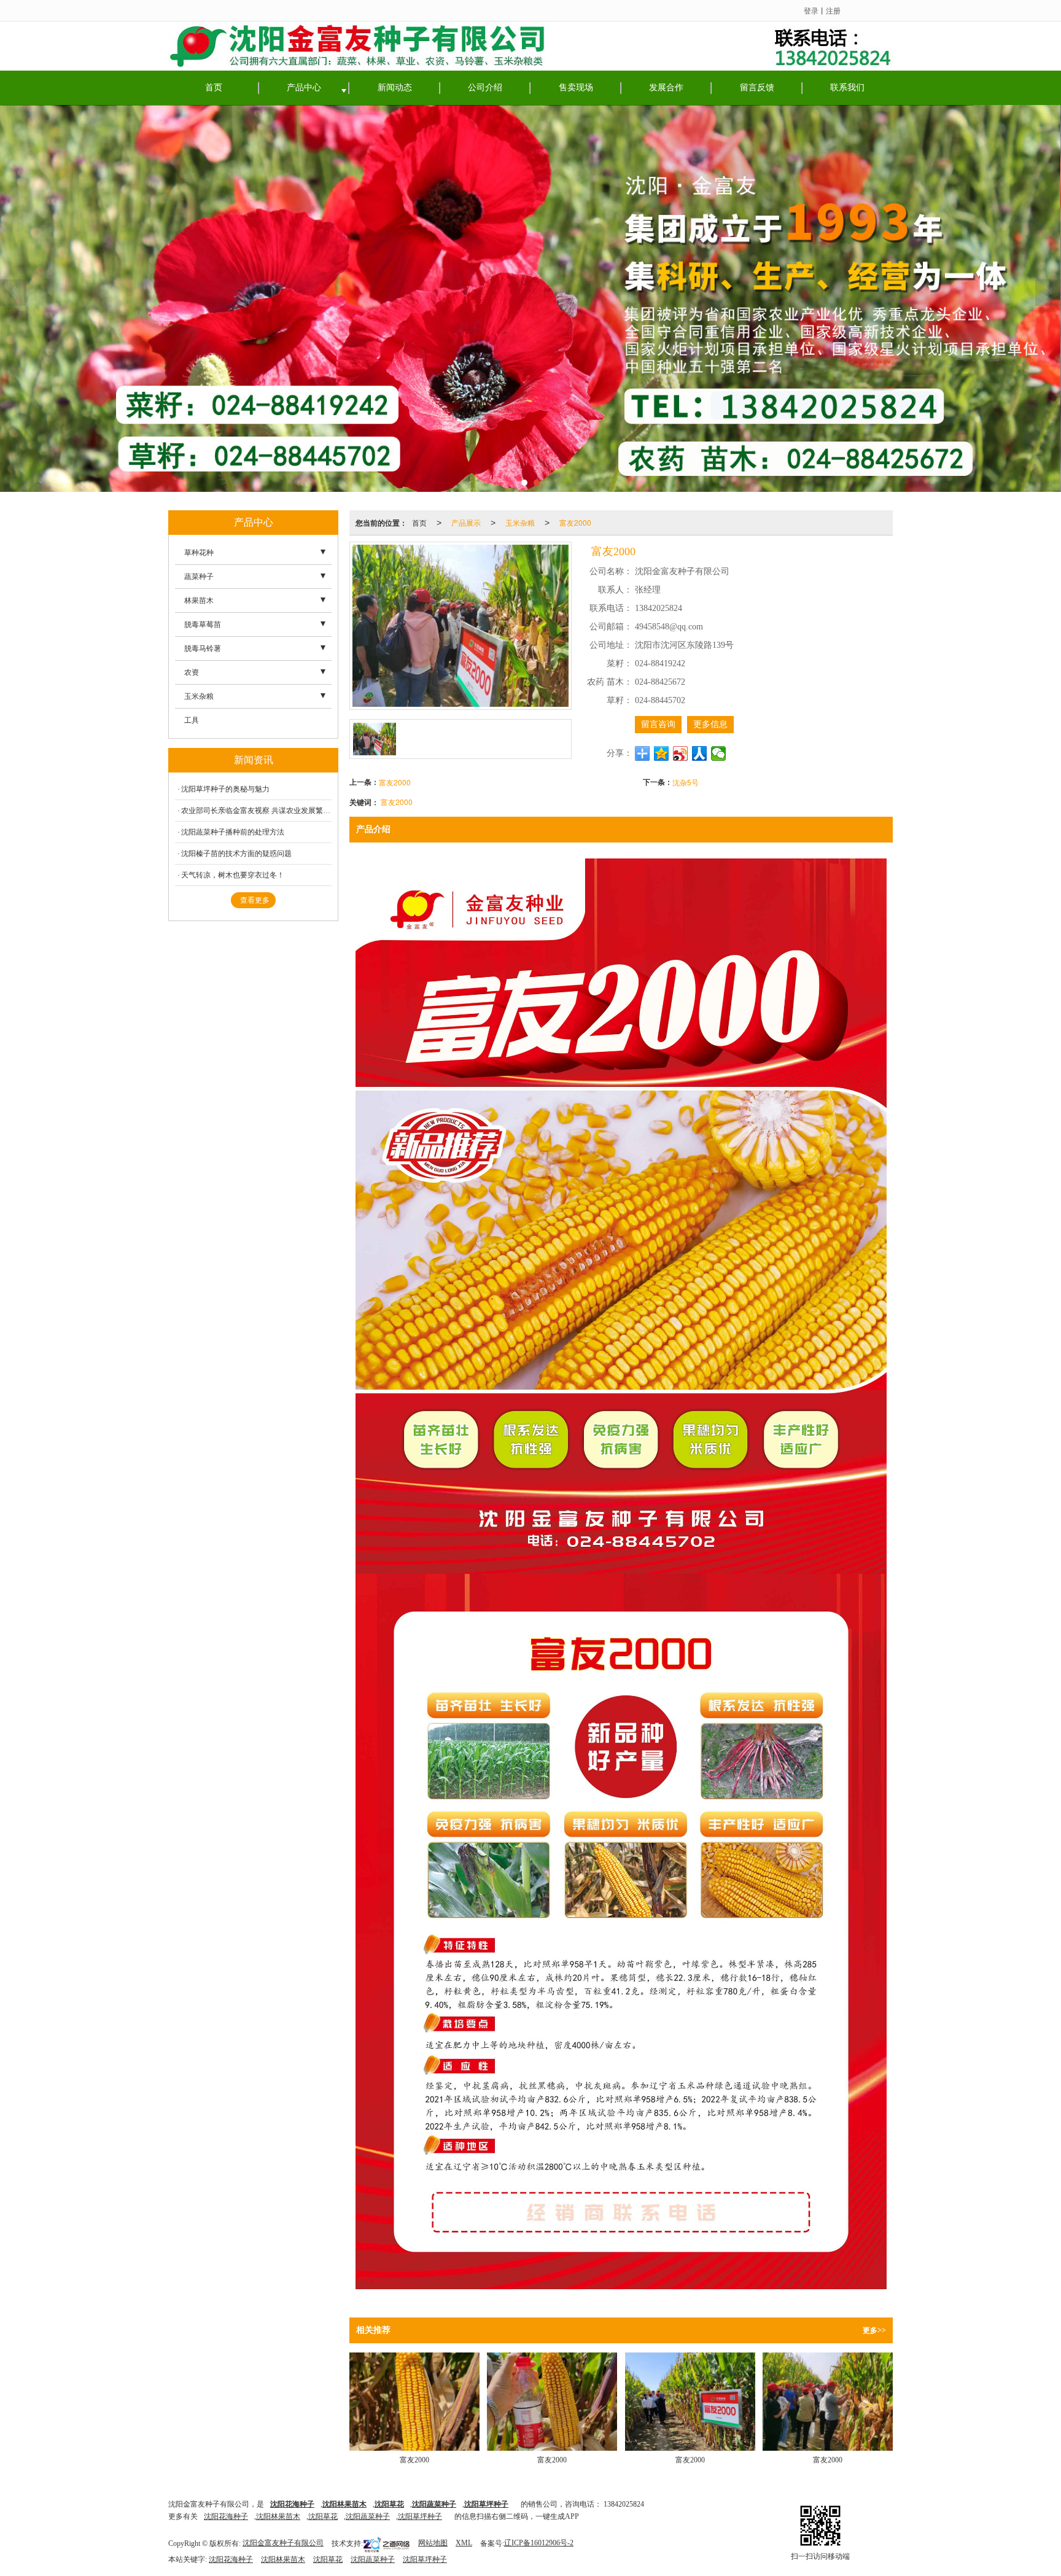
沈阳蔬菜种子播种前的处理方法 (233, 832)
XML (464, 2543)
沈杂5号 (686, 782)
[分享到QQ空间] (662, 753)
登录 (811, 10)
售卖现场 (576, 88)
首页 (214, 88)
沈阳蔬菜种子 (368, 2516)
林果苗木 (199, 601)
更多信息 (710, 724)
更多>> (874, 2330)
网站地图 (433, 2543)
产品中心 (304, 88)
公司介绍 (485, 88)
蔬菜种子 (199, 577)
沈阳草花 (323, 2516)
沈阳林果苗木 (278, 2516)
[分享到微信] (719, 753)
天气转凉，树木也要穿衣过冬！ (233, 875)
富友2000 (575, 522)
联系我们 (847, 88)
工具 (192, 720)
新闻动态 (395, 88)
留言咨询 (658, 724)
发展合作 (666, 88)
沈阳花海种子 (226, 2516)
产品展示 (466, 522)
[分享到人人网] (700, 753)
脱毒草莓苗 (203, 625)
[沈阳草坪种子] (530, 298)
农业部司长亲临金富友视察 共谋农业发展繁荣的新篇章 (256, 811)
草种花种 (199, 553)
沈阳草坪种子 (420, 2516)
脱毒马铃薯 (203, 648)
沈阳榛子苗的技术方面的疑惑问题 (236, 854)
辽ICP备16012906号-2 (539, 2543)
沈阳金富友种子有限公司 (283, 2543)
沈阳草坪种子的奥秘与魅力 (225, 789)
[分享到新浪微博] (681, 753)
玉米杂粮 (520, 522)
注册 (833, 10)
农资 (192, 672)
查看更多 (255, 900)
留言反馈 (757, 88)
